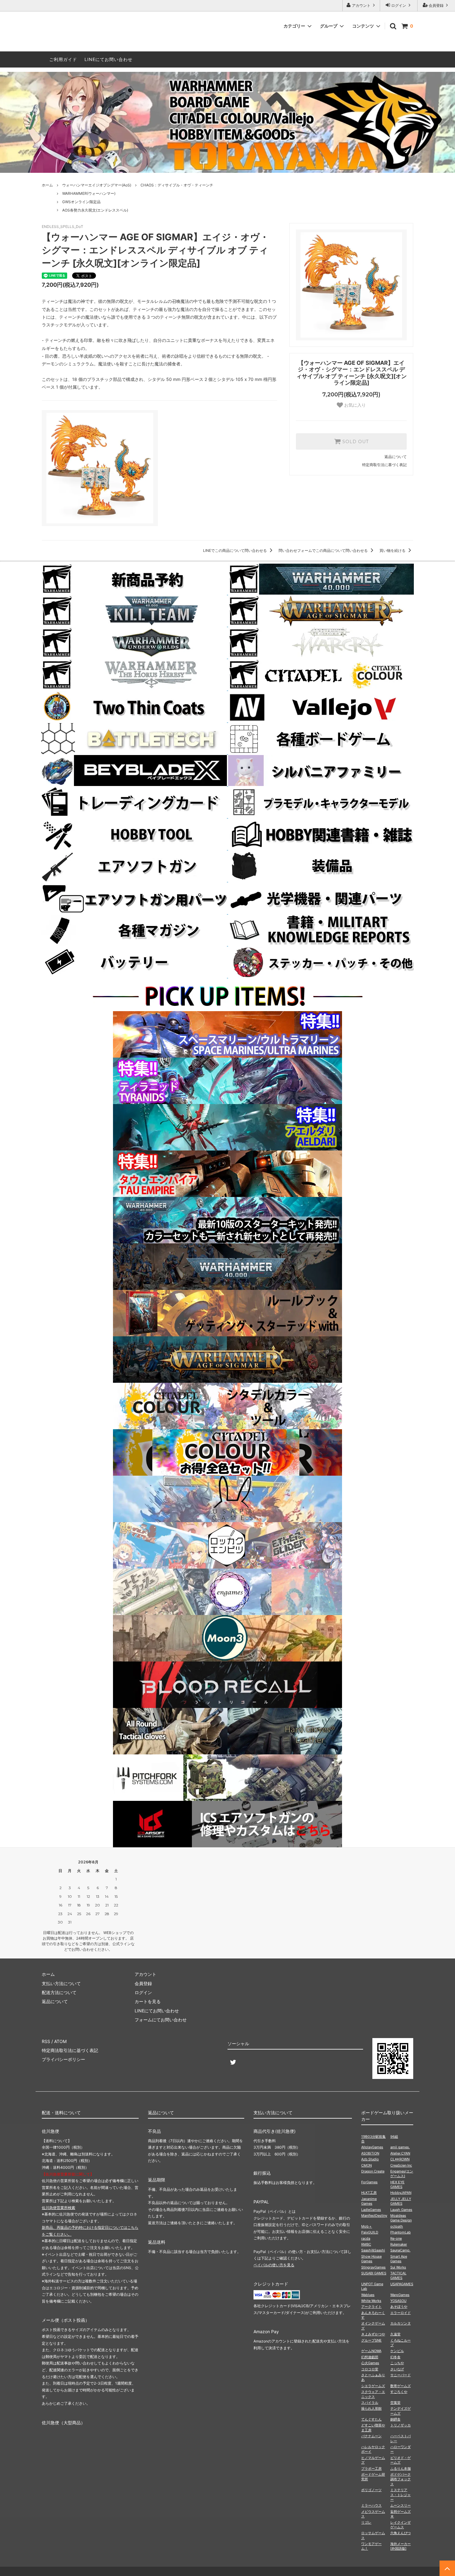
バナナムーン (371, 2436)
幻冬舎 (395, 2357)
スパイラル (370, 2403)
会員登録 (436, 5)
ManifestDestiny (374, 2216)
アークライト (371, 2307)
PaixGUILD (370, 2232)
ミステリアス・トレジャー (401, 2495)
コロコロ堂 (370, 2369)
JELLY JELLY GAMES (401, 2201)
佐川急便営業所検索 (58, 2208)
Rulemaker (399, 2244)
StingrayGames (373, 2267)
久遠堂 (395, 2334)
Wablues (368, 2295)
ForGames (369, 2182)
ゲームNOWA (371, 2351)
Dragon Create (373, 2171)
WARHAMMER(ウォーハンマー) (89, 193)
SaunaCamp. (400, 2250)
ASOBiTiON (370, 2153)
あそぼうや (399, 2307)
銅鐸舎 (395, 2419)
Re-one (396, 2238)
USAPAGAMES (402, 2284)
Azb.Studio (370, 2159)
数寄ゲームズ (401, 2386)
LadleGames (371, 2210)
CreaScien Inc (401, 2165)
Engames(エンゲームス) (402, 2174)
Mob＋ (367, 2226)
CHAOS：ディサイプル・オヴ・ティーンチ (177, 185)
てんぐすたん (371, 2419)
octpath (397, 2226)
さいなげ (397, 2369)
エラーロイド (401, 2313)
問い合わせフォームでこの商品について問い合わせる (324, 550)
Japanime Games (369, 2201)
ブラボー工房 (371, 2469)
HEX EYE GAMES (397, 2184)
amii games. (400, 2147)
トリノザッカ (401, 2425)
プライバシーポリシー (63, 2059)
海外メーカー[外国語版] (401, 2546)
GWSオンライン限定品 (81, 202)
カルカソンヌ (401, 2323)
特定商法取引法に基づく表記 (70, 2050)
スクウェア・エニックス (373, 2394)
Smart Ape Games (399, 2259)
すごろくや (399, 2392)
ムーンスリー (401, 2505)
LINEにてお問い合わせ (108, 59)
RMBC (366, 2244)
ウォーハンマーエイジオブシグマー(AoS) (97, 185)
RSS (46, 2041)
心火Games (370, 2363)
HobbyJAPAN (401, 2193)
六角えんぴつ (401, 2533)
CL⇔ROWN (400, 2159)
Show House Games (371, 2259)
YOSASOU (398, 2301)
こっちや (397, 2363)
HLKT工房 (369, 2193)
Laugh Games (401, 2210)
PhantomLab (401, 2232)
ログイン (399, 5)
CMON (366, 2165)
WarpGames (400, 2295)
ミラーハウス (371, 2505)
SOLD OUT (355, 442)
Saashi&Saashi (373, 2250)
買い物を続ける (393, 550)
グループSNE (371, 2340)
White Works (371, 2301)
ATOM (60, 2041)
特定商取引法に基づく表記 (384, 465)
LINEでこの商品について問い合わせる (235, 550)
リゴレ (366, 2522)
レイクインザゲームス (401, 2525)
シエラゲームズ (373, 2386)
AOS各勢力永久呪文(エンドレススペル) (95, 210)
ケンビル (397, 2351)
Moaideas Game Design (401, 2218)
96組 (394, 2137)
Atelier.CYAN (400, 2153)
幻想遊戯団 (370, 2357)
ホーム (47, 185)
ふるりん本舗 (401, 2469)
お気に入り (354, 405)
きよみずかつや (373, 2334)
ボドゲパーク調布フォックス (401, 2479)
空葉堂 (395, 2403)
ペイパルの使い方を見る (274, 2265)
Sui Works (398, 2267)
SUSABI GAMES (374, 2273)
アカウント (361, 5)
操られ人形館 (371, 2408)
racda (366, 2238)
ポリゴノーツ (371, 2490)
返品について (396, 457)
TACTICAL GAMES (398, 2275)
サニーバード (401, 2375)
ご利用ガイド (63, 59)
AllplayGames (372, 2147)
